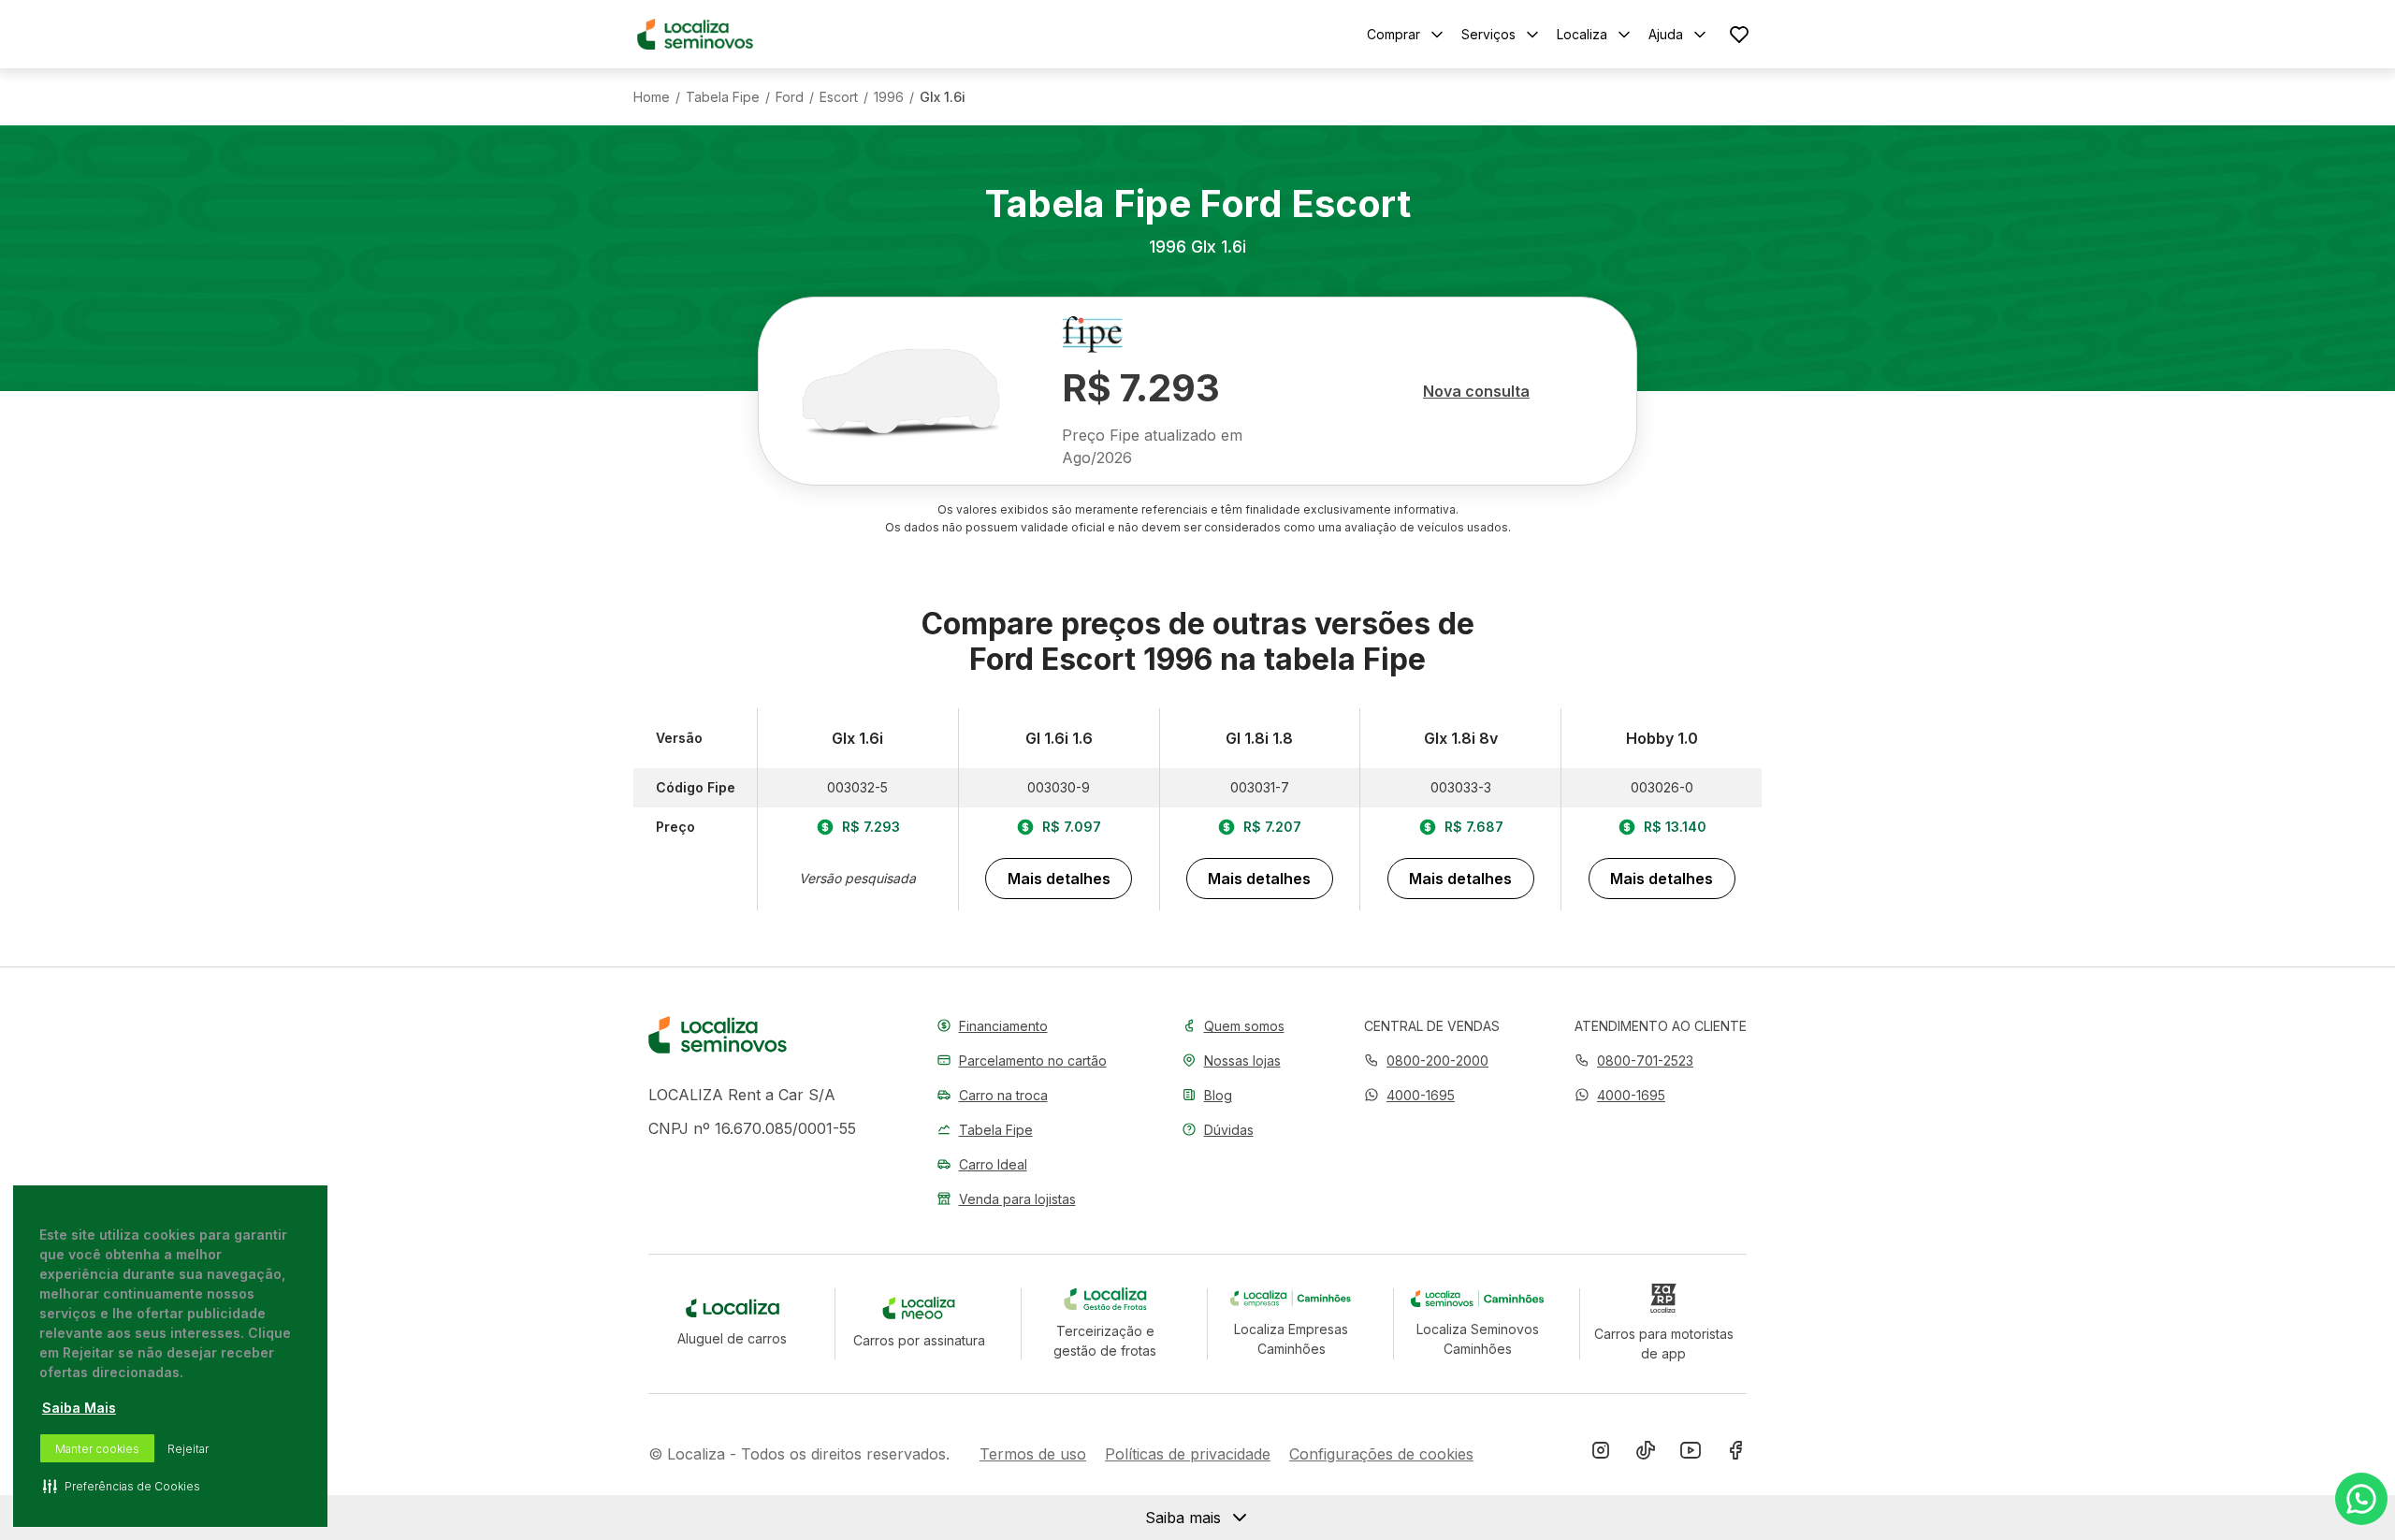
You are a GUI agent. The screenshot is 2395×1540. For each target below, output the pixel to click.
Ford (790, 97)
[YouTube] (1691, 1454)
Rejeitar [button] (188, 1449)
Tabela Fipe (723, 97)
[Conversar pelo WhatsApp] (2361, 1499)
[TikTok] (1646, 1454)
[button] (1409, 1095)
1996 (889, 97)
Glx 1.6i (943, 97)
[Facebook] (1735, 1454)
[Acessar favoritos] (1739, 34)
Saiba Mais (79, 1408)
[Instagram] (1601, 1454)
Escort (839, 97)
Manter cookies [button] (97, 1449)
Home (652, 97)
